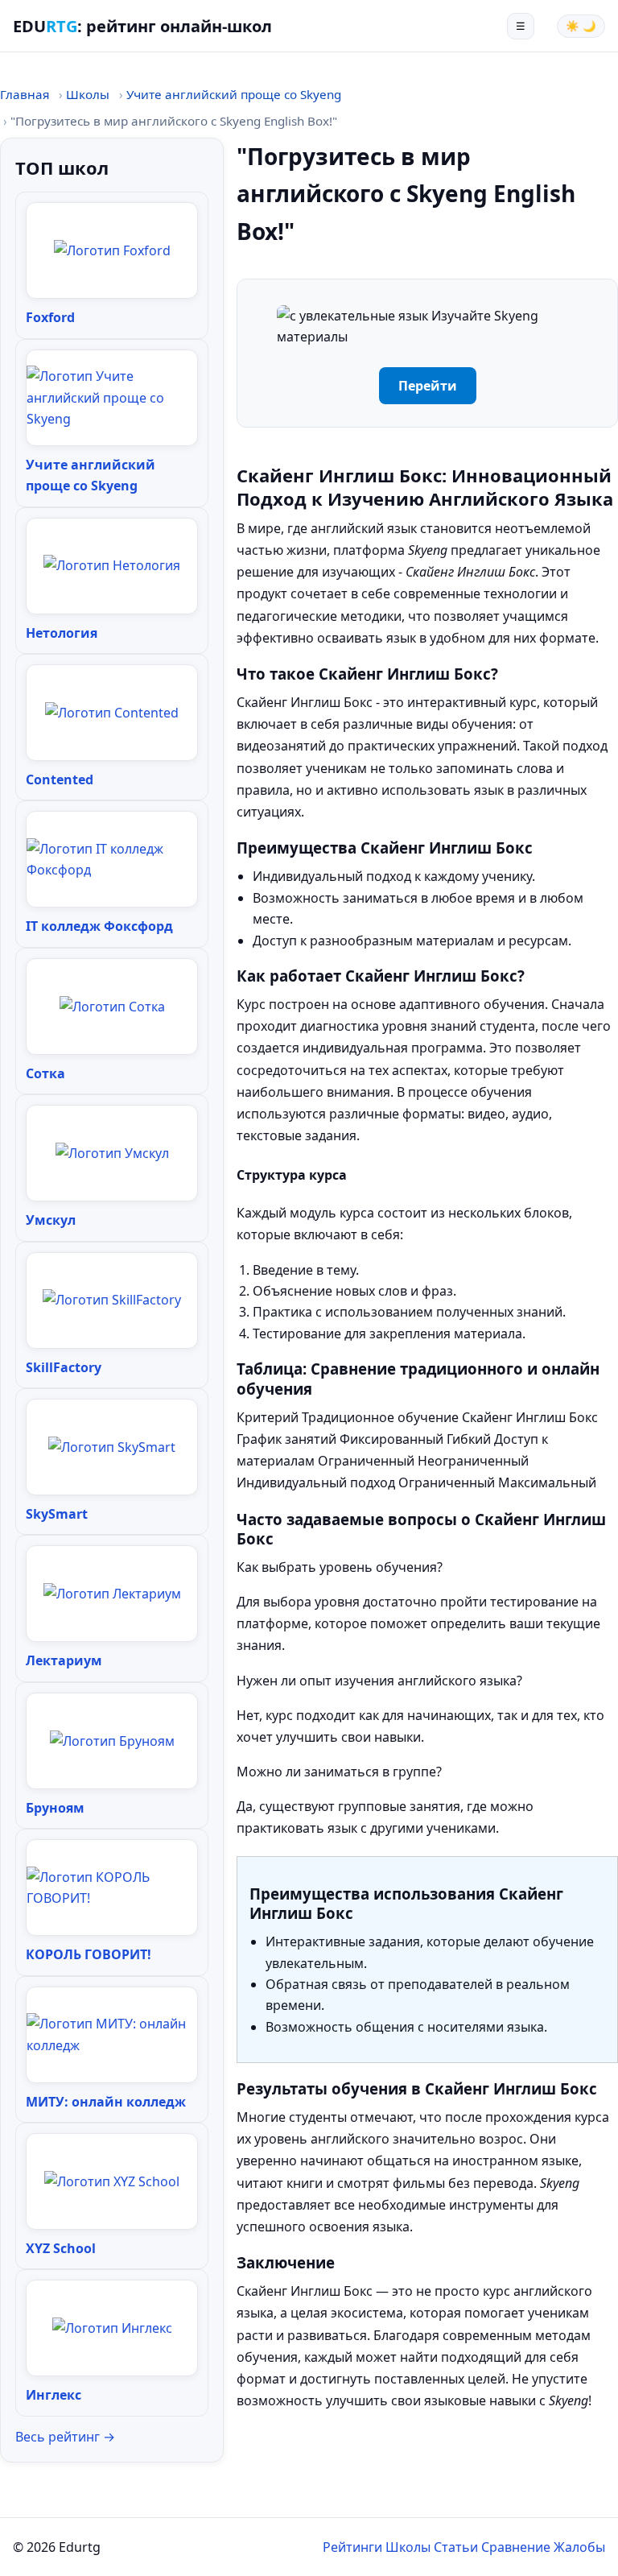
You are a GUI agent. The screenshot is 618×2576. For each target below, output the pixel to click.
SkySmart (57, 1514)
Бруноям (55, 1808)
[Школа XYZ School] (112, 2181)
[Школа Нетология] (112, 565)
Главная (25, 94)
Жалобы (579, 2547)
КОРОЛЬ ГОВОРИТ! (89, 1954)
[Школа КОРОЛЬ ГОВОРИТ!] (112, 1888)
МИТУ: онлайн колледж (106, 2102)
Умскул (51, 1220)
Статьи (456, 2547)
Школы (88, 94)
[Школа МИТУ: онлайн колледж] (112, 2034)
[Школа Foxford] (112, 250)
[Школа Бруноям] (112, 1741)
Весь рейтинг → (65, 2437)
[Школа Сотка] (112, 1007)
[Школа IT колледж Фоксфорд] (112, 860)
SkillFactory (64, 1367)
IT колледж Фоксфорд (99, 926)
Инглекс (54, 2395)
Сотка (45, 1073)
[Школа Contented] (112, 713)
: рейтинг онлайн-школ (142, 26)
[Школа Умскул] (112, 1153)
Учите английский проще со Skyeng (234, 94)
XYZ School (61, 2248)
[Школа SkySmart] (112, 1447)
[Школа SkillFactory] (112, 1300)
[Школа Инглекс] (112, 2328)
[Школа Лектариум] (112, 1594)
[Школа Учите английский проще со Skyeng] (112, 397)
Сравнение (516, 2547)
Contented (60, 779)
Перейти (428, 386)
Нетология (62, 633)
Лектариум (64, 1660)
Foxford (50, 317)
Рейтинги (352, 2547)
